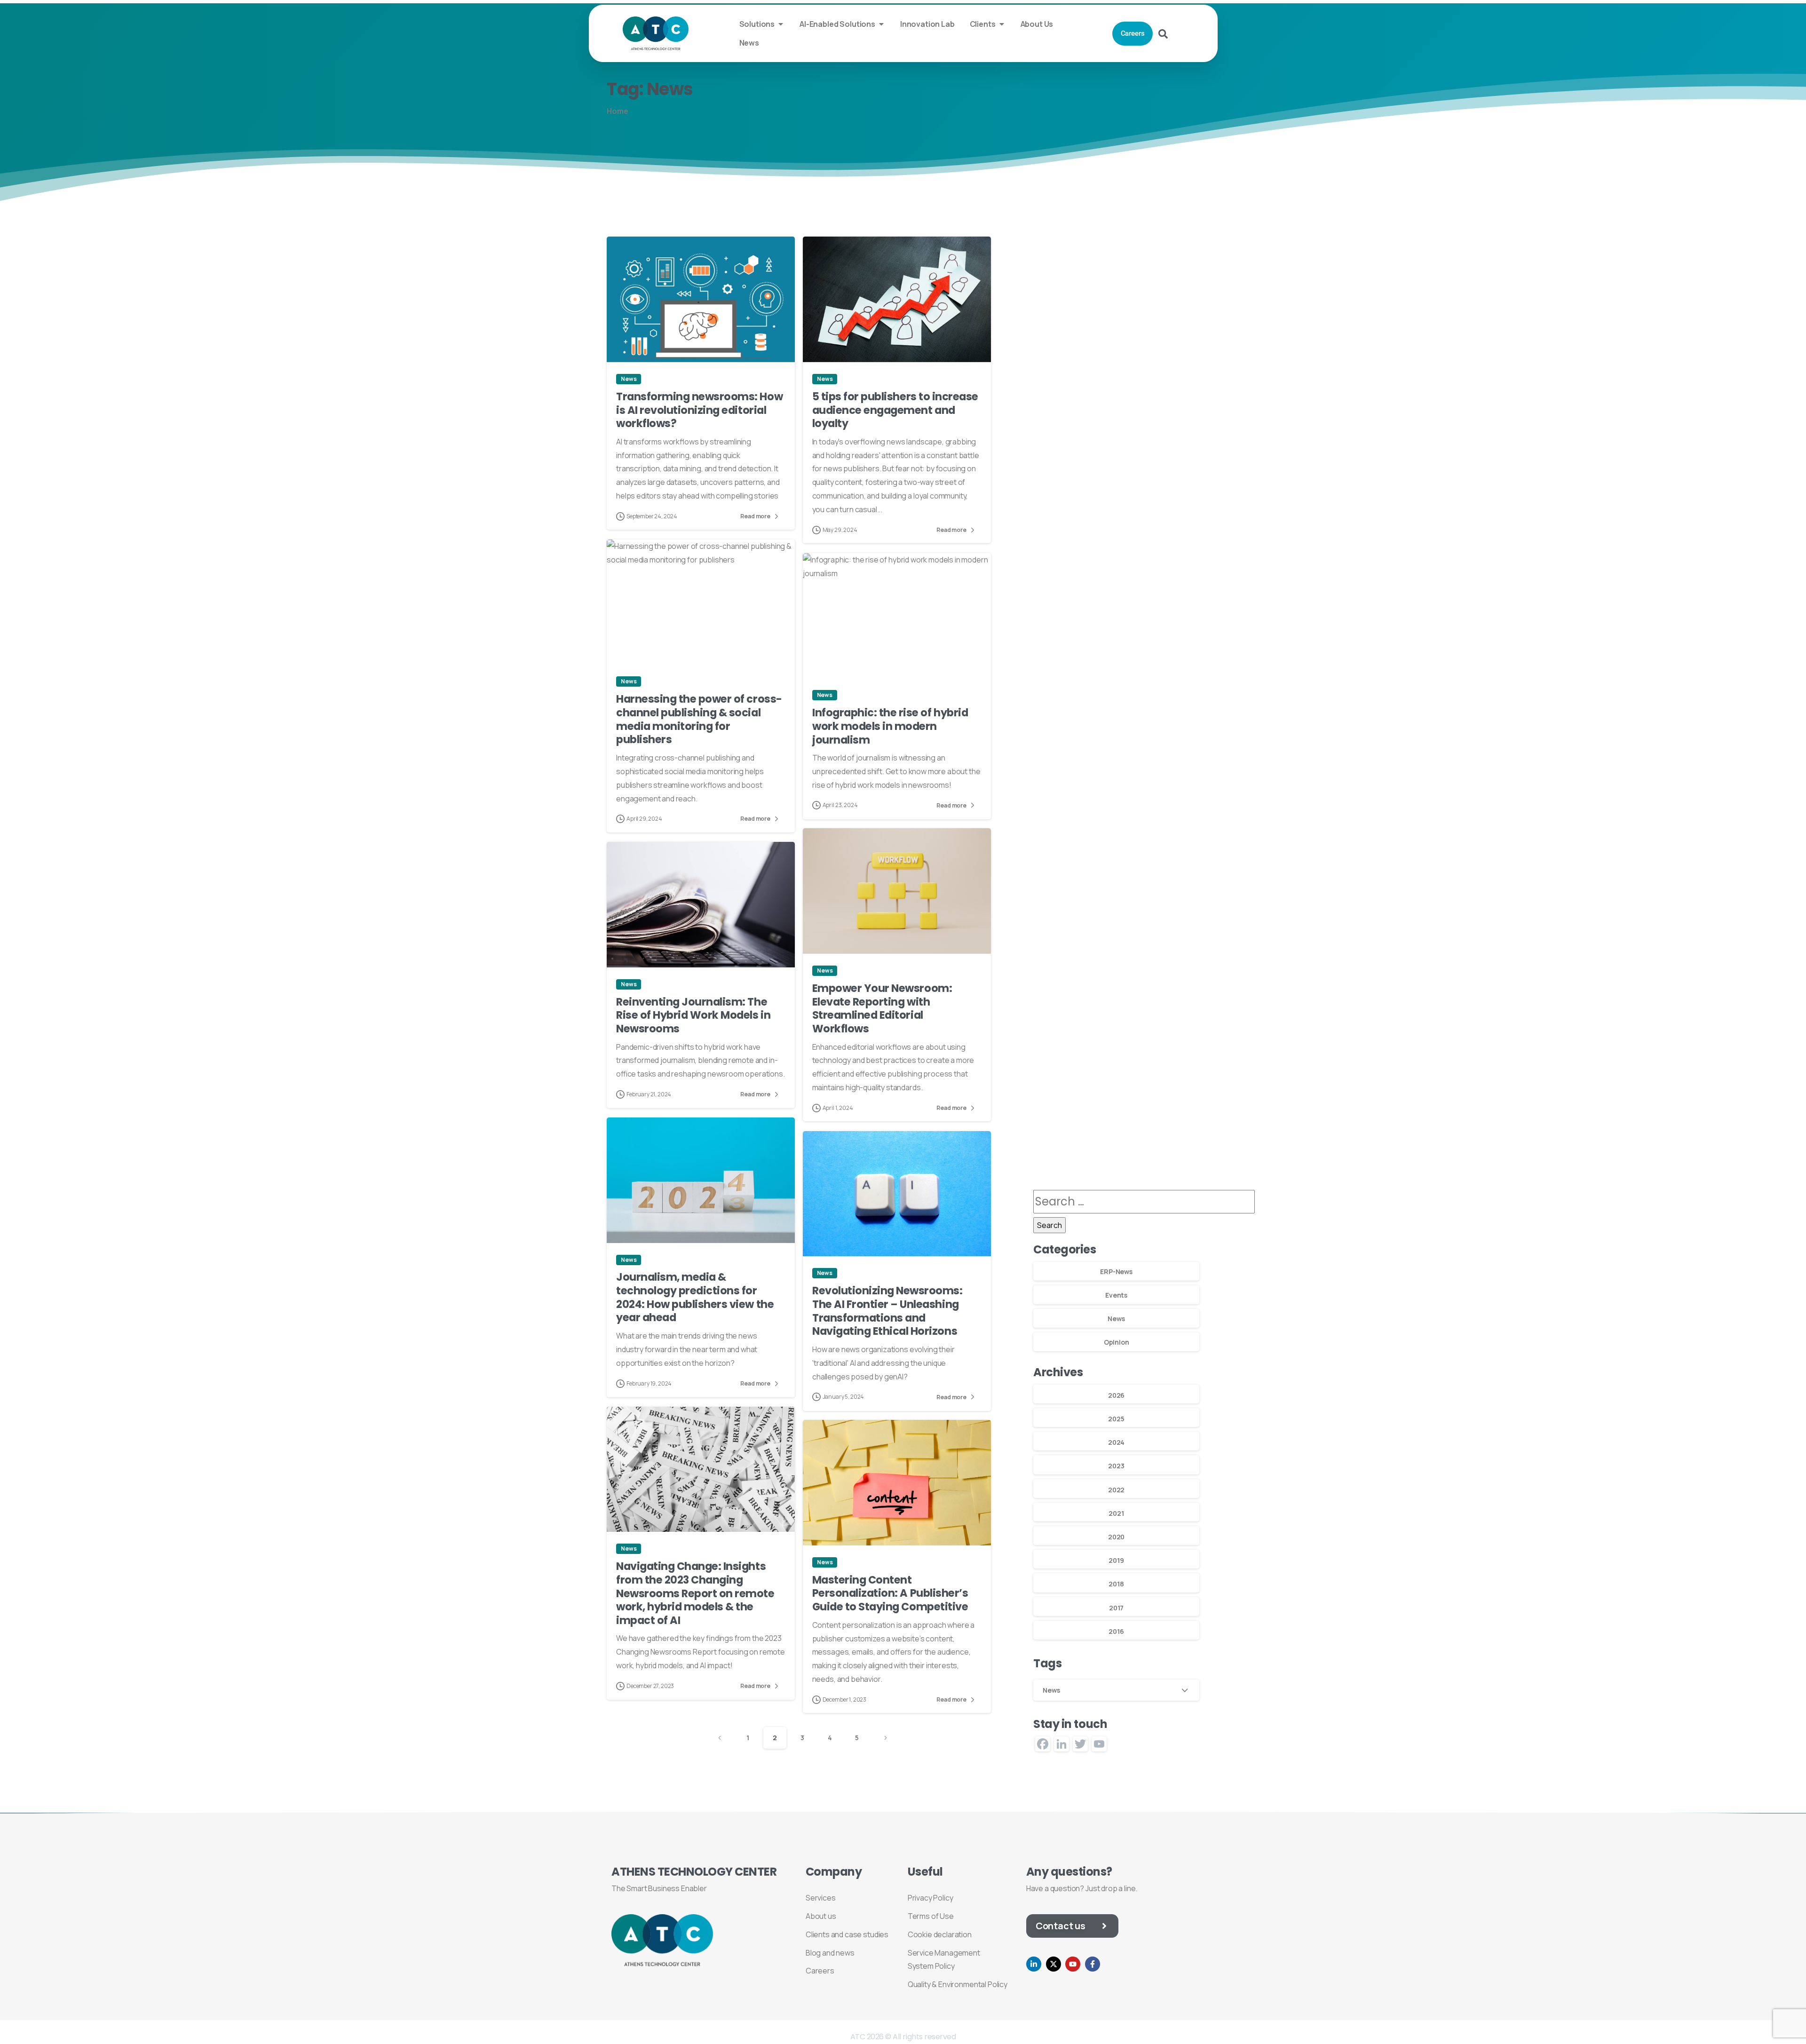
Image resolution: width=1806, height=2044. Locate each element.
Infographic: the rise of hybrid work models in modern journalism (890, 726)
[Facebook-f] (1093, 1964)
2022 (1116, 1490)
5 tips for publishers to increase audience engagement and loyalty (895, 410)
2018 (1116, 1584)
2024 (1116, 1442)
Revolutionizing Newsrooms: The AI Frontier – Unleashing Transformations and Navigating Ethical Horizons (887, 1311)
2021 (1116, 1513)
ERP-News (1116, 1272)
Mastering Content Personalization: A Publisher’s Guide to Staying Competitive (890, 1593)
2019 (1116, 1560)
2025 (1116, 1419)
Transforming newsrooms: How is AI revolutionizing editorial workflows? (699, 410)
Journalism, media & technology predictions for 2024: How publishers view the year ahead (695, 1297)
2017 (1116, 1608)
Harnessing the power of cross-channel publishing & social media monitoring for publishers (699, 719)
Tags (1047, 1664)
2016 (1116, 1631)
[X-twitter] (1053, 1964)
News (1116, 1319)
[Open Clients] (1002, 24)
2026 (1116, 1395)
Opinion (1117, 1342)
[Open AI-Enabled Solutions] (881, 24)
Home (617, 111)
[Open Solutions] (781, 24)
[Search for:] (1144, 1201)
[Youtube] (1073, 1964)
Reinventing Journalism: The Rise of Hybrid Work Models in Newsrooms (693, 1015)
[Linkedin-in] (1034, 1964)
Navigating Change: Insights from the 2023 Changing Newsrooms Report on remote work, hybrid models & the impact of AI (695, 1593)
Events (1116, 1295)
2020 (1116, 1537)
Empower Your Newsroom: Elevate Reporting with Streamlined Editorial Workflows (882, 1008)
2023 (1116, 1466)
